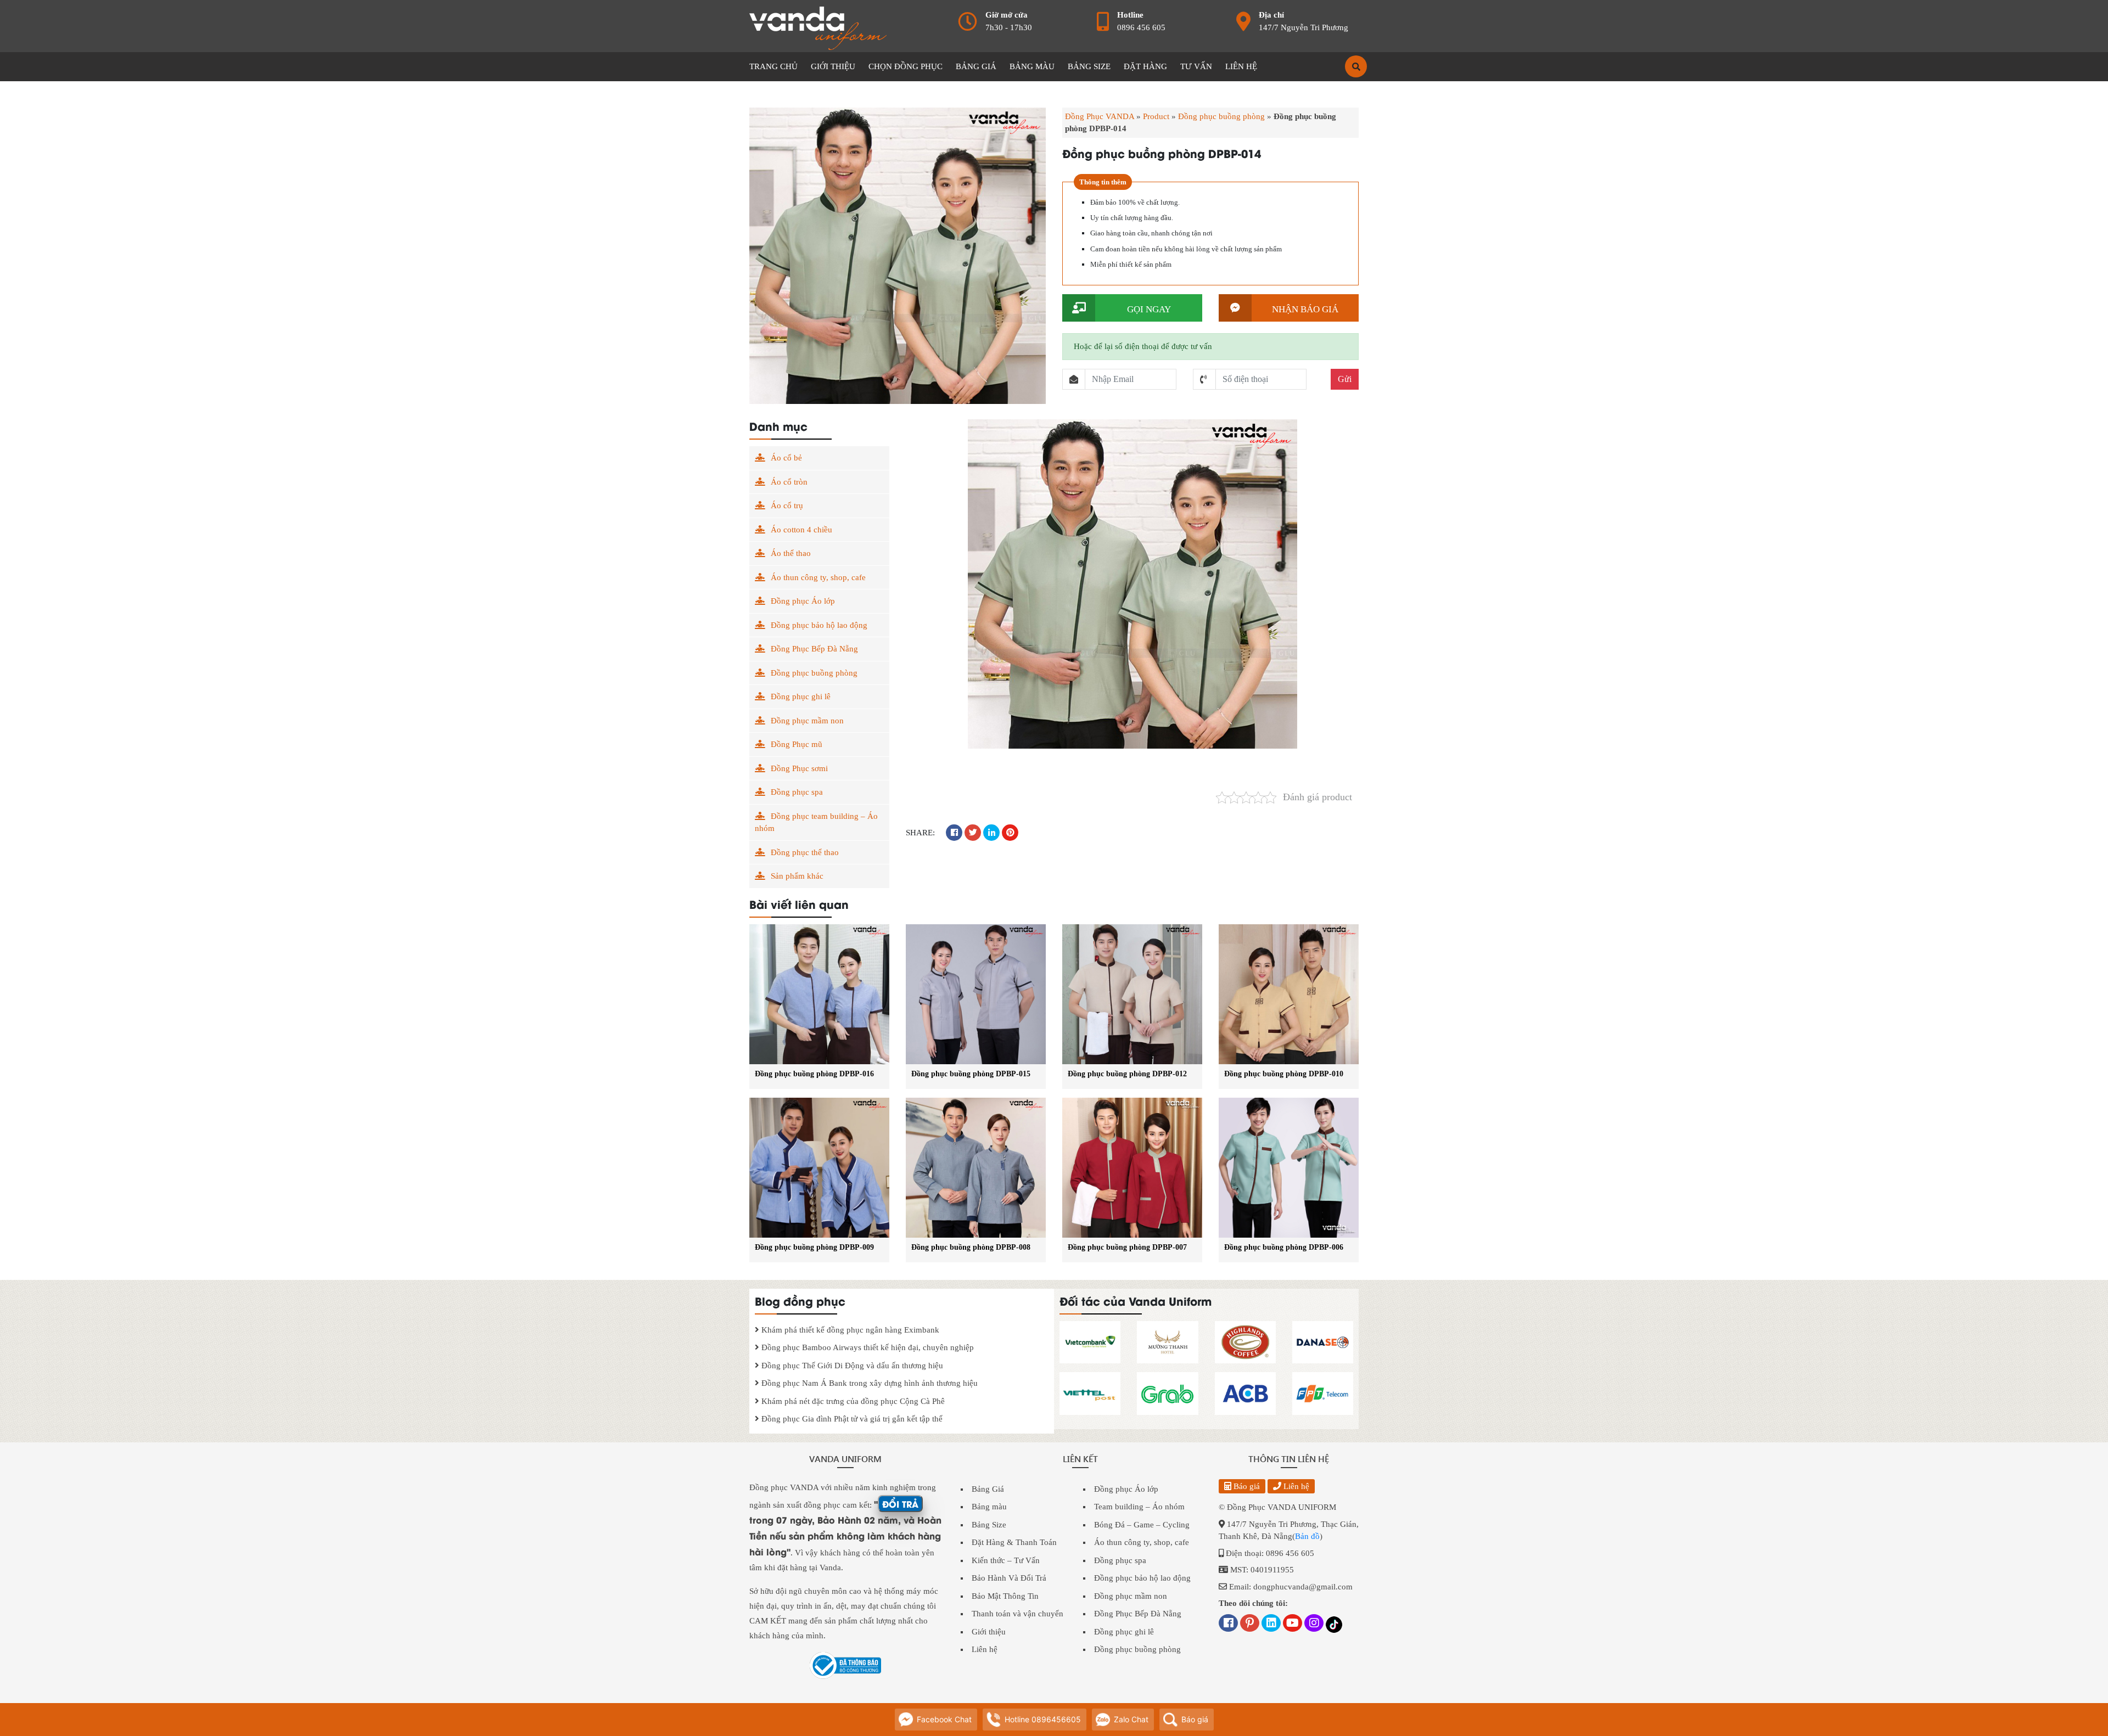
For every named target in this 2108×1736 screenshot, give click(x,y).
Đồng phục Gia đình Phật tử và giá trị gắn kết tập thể (851, 1419)
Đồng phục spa (797, 792)
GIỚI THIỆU (833, 66)
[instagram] (1314, 1624)
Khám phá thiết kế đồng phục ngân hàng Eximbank (849, 1330)
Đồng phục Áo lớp (803, 601)
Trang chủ (773, 66)
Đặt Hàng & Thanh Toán (1014, 1542)
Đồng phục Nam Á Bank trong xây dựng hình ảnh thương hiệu (868, 1383)
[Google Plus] (1250, 1624)
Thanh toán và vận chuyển (1017, 1614)
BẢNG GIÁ (976, 66)
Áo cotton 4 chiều (801, 530)
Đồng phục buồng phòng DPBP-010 (1284, 1074)
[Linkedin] (1271, 1624)
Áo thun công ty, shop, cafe (818, 577)
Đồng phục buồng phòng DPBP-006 (1284, 1247)
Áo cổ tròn (789, 482)
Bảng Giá (988, 1489)
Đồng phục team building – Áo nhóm (816, 822)
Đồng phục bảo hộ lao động (819, 625)
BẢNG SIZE (1089, 66)
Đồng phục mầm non (807, 721)
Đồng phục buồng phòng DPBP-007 (1127, 1247)
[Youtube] (1293, 1624)
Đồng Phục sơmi (799, 768)
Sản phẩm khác (797, 876)
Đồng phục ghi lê (801, 696)
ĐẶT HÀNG (1145, 66)
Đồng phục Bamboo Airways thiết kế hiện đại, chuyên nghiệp (867, 1347)
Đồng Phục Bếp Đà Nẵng (814, 649)
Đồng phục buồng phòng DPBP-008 (971, 1247)
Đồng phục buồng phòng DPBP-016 (814, 1074)
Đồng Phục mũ (797, 744)
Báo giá (1246, 1486)
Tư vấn (1196, 66)
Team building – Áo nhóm (1139, 1507)
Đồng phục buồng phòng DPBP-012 (1127, 1074)
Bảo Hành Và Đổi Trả (1009, 1578)
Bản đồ (1307, 1536)
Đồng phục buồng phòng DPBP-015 (971, 1074)
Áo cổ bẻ (786, 458)
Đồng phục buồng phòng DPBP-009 (814, 1247)
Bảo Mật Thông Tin (1005, 1596)
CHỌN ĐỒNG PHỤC (906, 66)
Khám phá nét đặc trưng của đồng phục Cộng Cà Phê (852, 1401)
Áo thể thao (791, 553)
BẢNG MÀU (1032, 66)
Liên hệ (985, 1649)
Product (1156, 116)
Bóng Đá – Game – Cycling (1142, 1525)
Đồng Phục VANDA (1100, 116)
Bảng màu (989, 1507)
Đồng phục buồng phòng (1221, 116)
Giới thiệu (989, 1632)
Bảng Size (989, 1525)
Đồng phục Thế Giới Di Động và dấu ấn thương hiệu (851, 1366)
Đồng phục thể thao (805, 852)
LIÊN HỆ (1241, 66)
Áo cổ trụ (787, 505)
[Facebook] (1228, 1624)
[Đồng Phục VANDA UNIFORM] (818, 27)
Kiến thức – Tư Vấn (1006, 1560)
